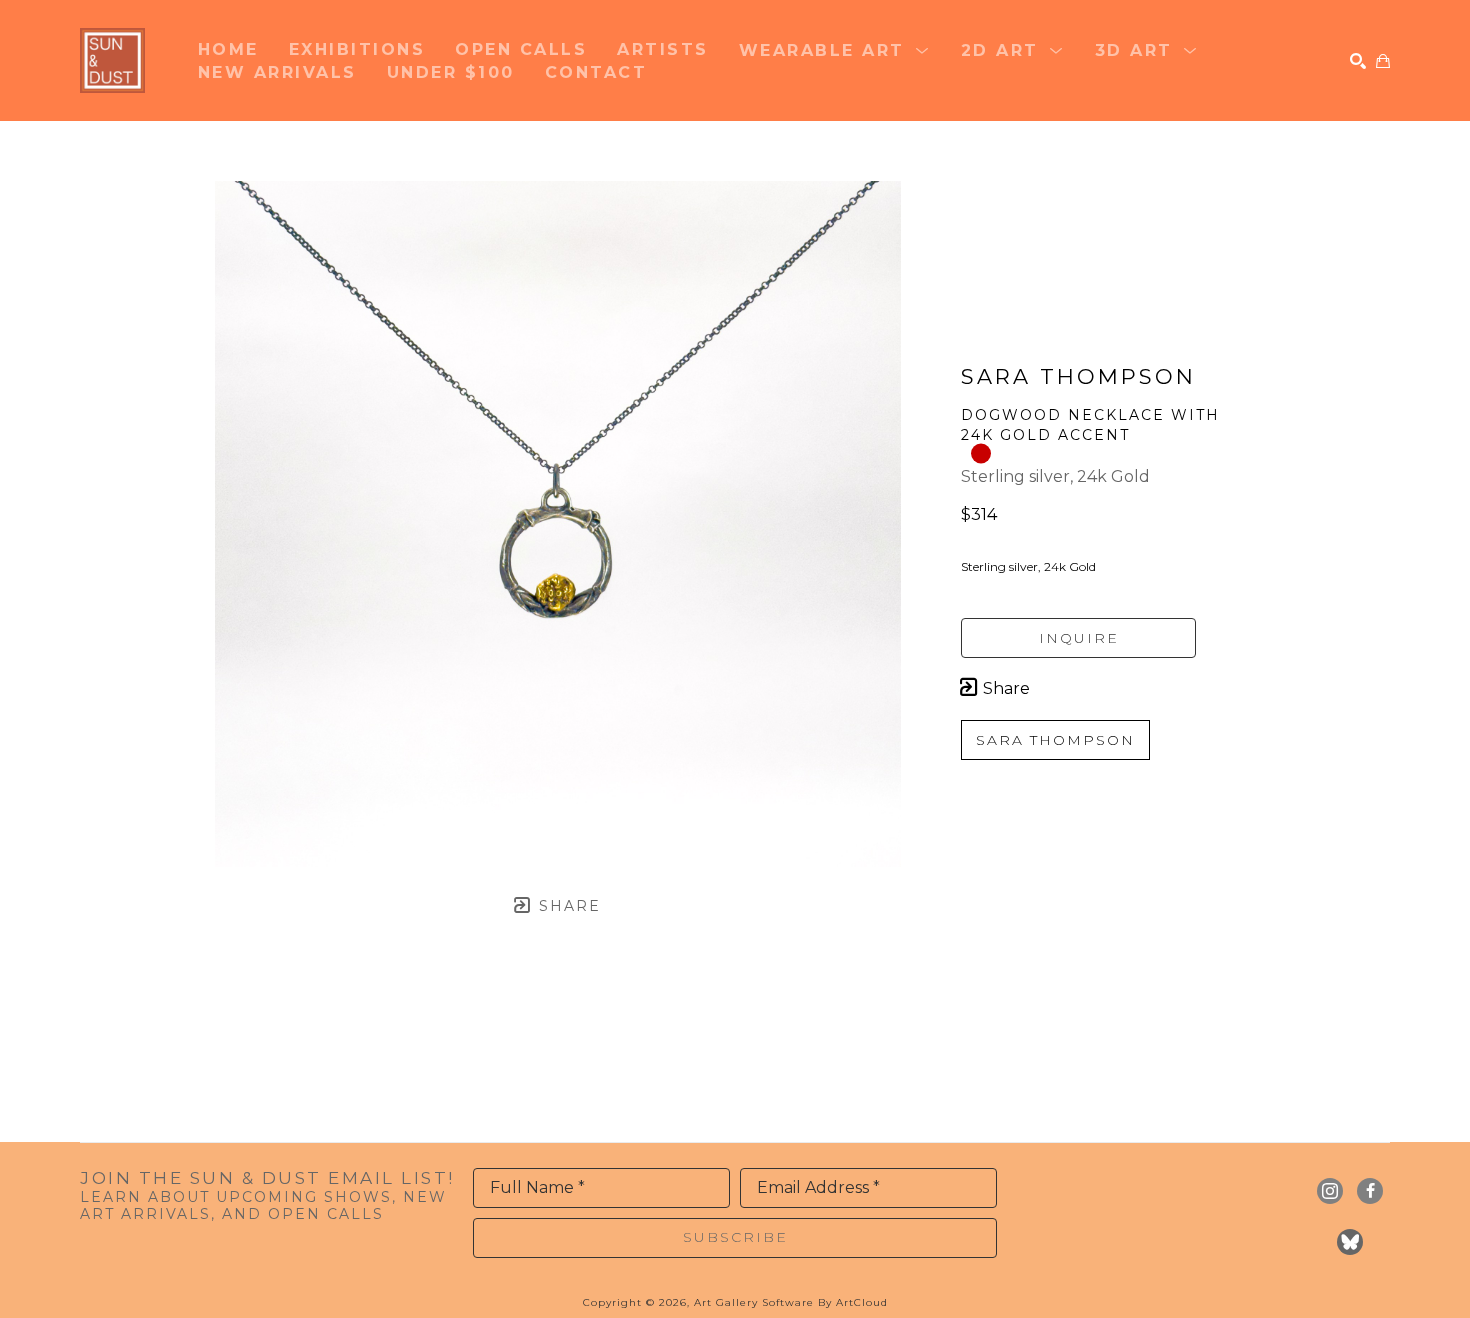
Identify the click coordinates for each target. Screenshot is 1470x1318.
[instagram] (1330, 1191)
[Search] (1358, 61)
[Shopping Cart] (1383, 61)
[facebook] (1370, 1191)
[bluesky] (1350, 1242)
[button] (835, 49)
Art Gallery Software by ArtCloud (791, 1302)
